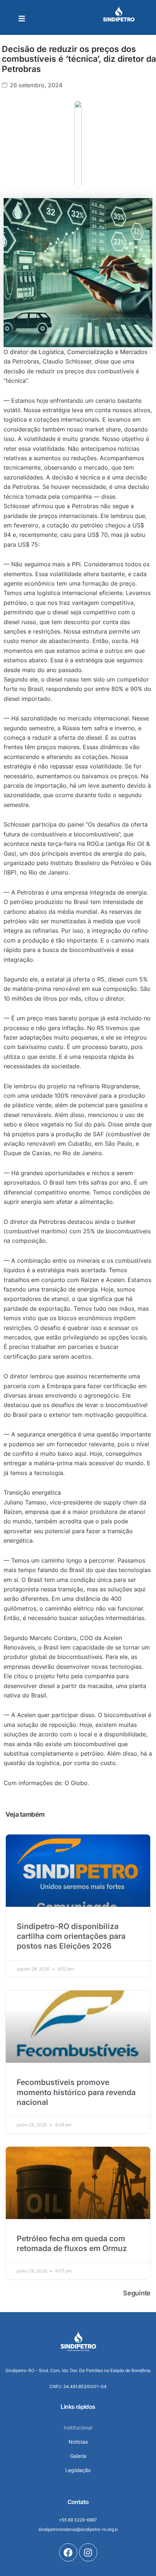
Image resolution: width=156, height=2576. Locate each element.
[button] (22, 19)
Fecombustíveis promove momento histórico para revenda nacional (76, 2092)
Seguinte (137, 2293)
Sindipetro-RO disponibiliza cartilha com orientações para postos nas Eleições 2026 (71, 1936)
